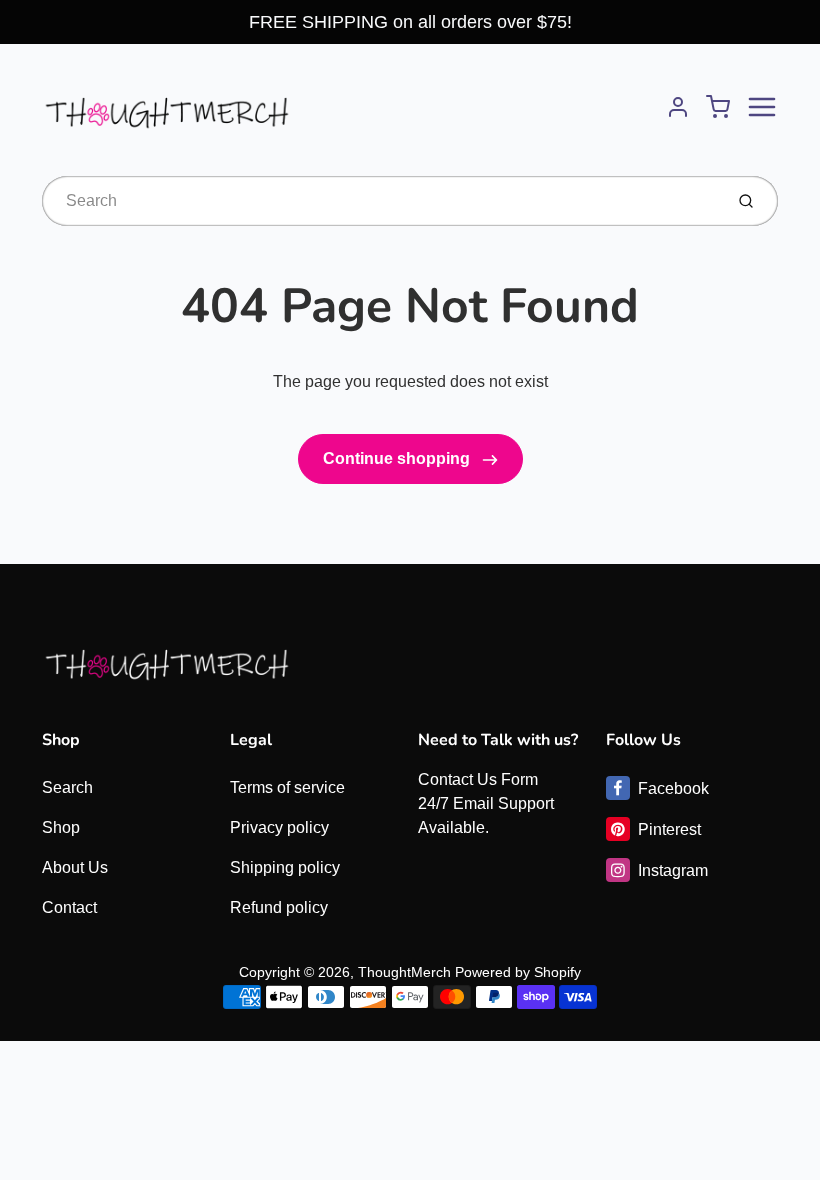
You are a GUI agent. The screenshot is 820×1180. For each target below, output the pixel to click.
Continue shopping (398, 458)
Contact (69, 907)
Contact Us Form (478, 779)
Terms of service (287, 787)
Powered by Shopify (518, 972)
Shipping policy (285, 867)
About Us (75, 867)
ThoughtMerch (404, 972)
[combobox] (380, 201)
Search (67, 787)
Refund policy (279, 907)
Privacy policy (279, 827)
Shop (61, 827)
